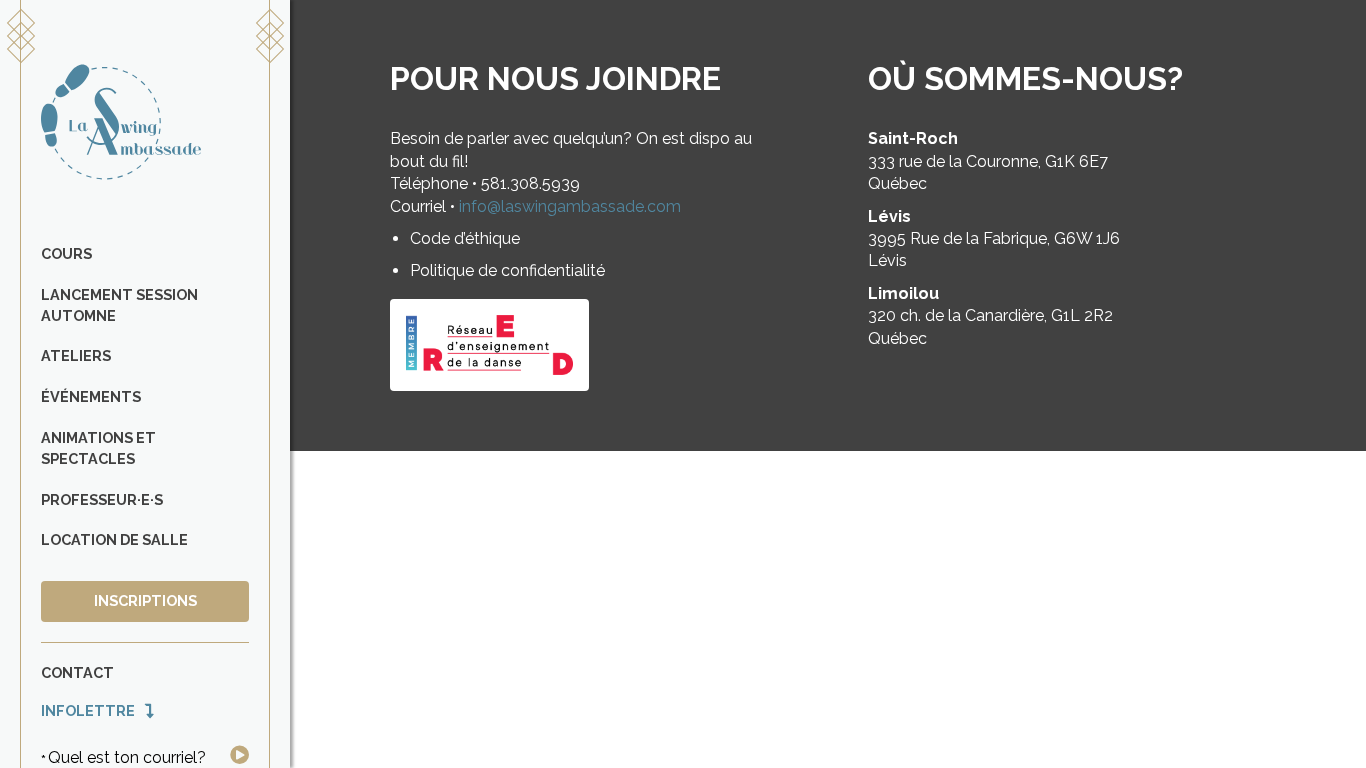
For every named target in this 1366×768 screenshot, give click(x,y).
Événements (91, 396)
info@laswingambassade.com (570, 206)
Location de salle (114, 539)
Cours (66, 253)
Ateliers (76, 355)
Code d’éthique (465, 238)
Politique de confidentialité (507, 270)
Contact (77, 672)
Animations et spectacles (98, 448)
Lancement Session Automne (119, 305)
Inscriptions (145, 600)
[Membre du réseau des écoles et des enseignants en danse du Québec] (489, 345)
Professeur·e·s (102, 499)
